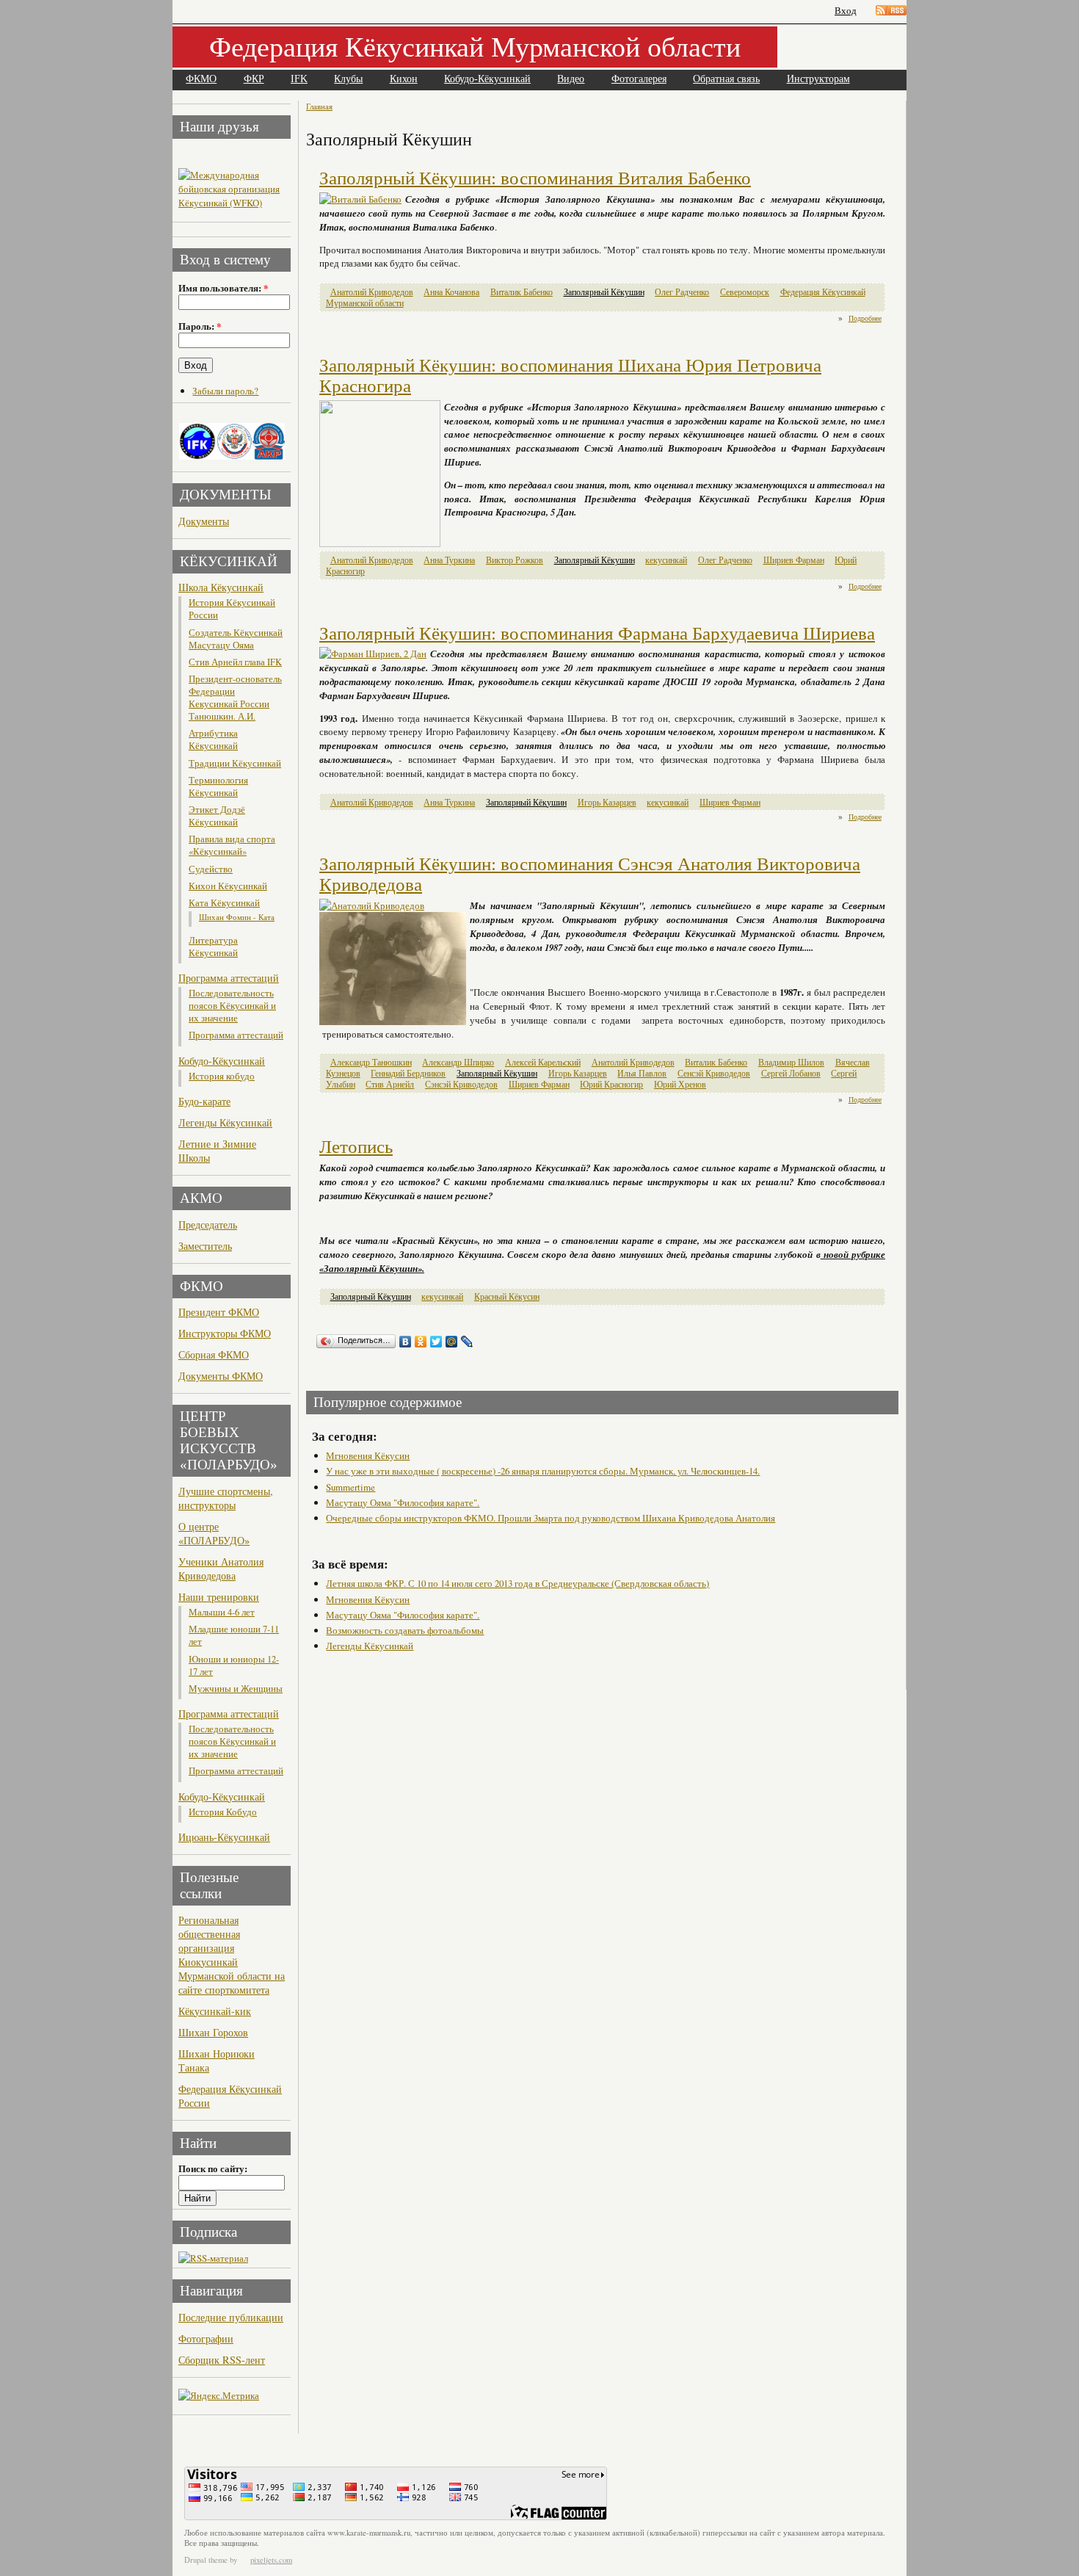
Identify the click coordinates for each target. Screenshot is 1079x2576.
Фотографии (206, 2338)
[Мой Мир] (452, 1342)
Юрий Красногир (611, 1084)
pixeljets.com (271, 2560)
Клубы (348, 79)
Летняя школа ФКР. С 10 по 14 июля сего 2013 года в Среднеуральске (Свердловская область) (517, 1583)
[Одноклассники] (421, 1342)
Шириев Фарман (794, 560)
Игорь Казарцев (607, 802)
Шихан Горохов (213, 2032)
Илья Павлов (642, 1073)
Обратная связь (726, 79)
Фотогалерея (639, 79)
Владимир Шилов (791, 1062)
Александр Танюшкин (371, 1062)
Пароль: (200, 326)
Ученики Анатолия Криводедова (221, 1569)
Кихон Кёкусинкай (228, 886)
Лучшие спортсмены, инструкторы (226, 1498)
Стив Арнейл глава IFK (235, 662)
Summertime (350, 1487)
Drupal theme (206, 2560)
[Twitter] (436, 1342)
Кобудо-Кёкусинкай (487, 79)
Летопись (356, 1147)
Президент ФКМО (219, 1312)
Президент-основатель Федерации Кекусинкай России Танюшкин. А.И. (235, 698)
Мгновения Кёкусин (368, 1455)
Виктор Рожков (515, 560)
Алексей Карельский (543, 1062)
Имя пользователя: (223, 288)
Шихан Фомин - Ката (237, 917)
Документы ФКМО (221, 1376)
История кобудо (222, 1076)
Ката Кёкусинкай (224, 903)
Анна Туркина (449, 560)
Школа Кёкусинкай (221, 587)
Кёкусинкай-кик (215, 2011)
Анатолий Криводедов (372, 292)
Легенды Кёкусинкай (225, 1122)
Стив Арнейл (390, 1084)
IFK (299, 79)
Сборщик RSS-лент (222, 2360)
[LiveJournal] (467, 1342)
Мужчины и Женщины (236, 1689)
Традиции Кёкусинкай (235, 763)
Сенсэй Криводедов (714, 1073)
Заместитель (205, 1246)
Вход (846, 11)
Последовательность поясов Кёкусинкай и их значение (232, 1006)
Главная (319, 106)
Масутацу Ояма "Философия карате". (403, 1502)
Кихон (404, 79)
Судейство (211, 869)
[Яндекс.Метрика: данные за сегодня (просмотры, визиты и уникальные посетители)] (219, 2396)
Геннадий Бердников (408, 1073)
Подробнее (865, 318)
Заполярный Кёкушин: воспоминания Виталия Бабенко (535, 178)
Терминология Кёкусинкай (218, 786)
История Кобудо (223, 1812)
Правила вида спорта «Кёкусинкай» (232, 845)
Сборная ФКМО (214, 1354)
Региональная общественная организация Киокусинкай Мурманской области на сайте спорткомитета (232, 1955)
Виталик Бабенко (522, 292)
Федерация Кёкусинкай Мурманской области (475, 46)
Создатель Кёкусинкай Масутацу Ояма (236, 639)
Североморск (745, 292)
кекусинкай (666, 560)
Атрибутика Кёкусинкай (213, 739)
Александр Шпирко (458, 1062)
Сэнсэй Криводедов (461, 1084)
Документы (204, 521)
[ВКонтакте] (406, 1342)
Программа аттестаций (229, 978)
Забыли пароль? (225, 391)
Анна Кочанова (451, 292)
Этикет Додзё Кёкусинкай (217, 816)
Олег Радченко (682, 292)
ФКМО (201, 79)
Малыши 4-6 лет (222, 1612)
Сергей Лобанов (791, 1073)
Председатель (208, 1224)
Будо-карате (204, 1101)
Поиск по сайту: (213, 2168)
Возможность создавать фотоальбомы (405, 1630)
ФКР (254, 79)
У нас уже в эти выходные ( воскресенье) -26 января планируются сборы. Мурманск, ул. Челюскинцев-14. (543, 1471)
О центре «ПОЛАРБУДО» (214, 1533)
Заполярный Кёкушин (604, 292)
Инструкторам (818, 79)
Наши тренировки (219, 1597)
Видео (571, 79)
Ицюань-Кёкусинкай (224, 1837)
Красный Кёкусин (507, 1296)
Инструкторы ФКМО (225, 1333)
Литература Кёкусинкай (213, 947)
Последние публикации (231, 2317)
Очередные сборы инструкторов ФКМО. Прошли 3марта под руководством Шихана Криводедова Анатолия (551, 1518)
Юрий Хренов (680, 1084)
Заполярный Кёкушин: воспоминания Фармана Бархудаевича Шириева (597, 633)
